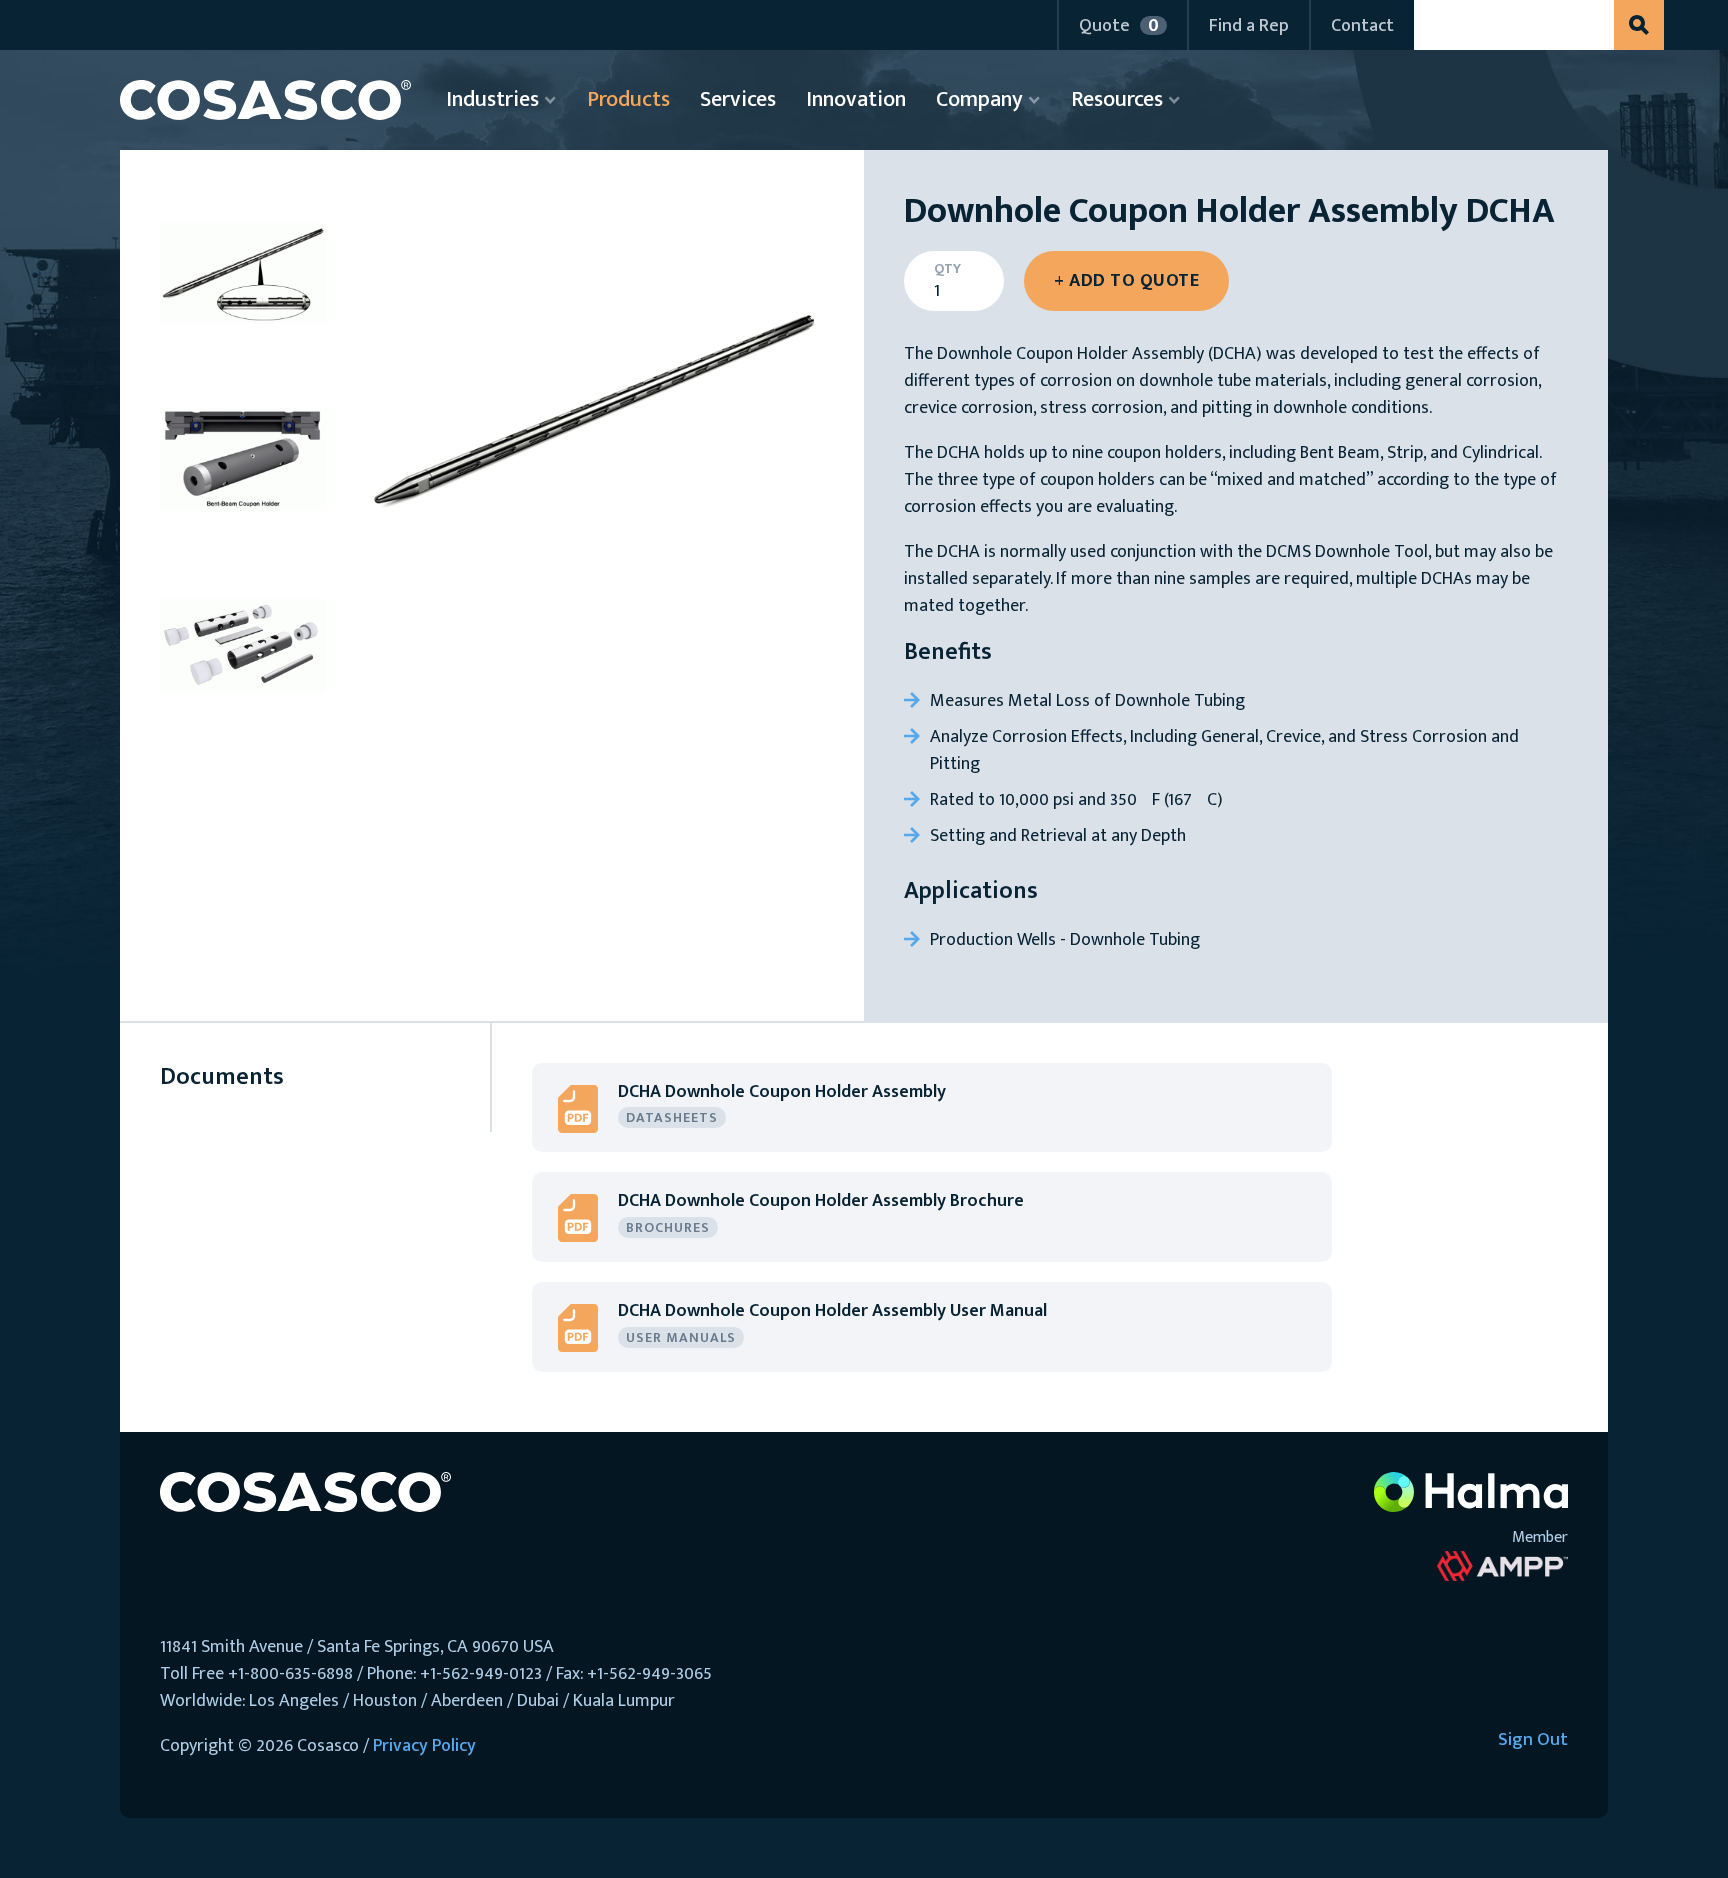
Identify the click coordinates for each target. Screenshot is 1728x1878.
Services (738, 99)
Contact (1362, 26)
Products (628, 99)
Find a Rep (1249, 26)
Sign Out (1533, 1741)
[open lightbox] (591, 422)
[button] (1122, 25)
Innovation (856, 99)
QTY (947, 269)
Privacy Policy (424, 1746)
